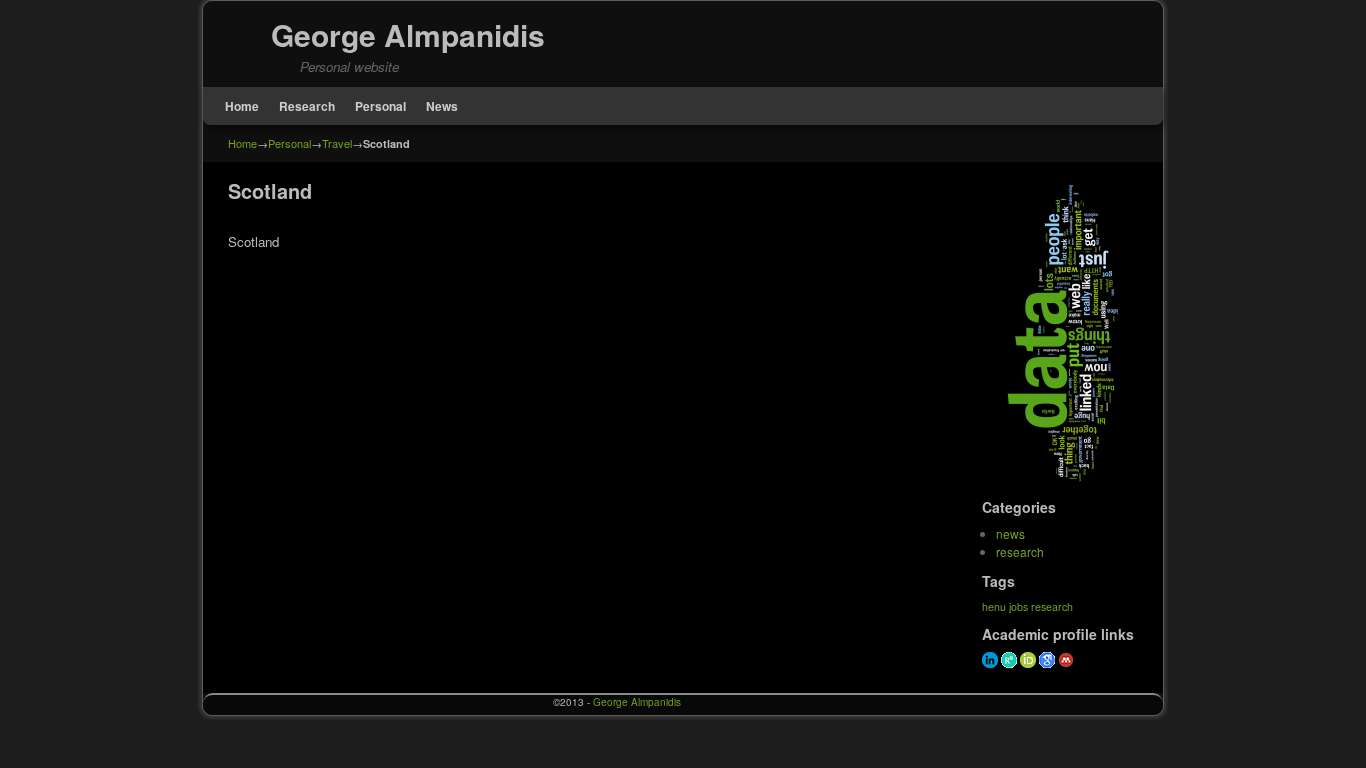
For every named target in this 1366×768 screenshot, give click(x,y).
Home (242, 106)
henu (994, 606)
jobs (1018, 606)
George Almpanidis (408, 34)
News (442, 106)
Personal (380, 106)
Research (307, 106)
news (1010, 533)
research (1020, 551)
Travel (337, 143)
